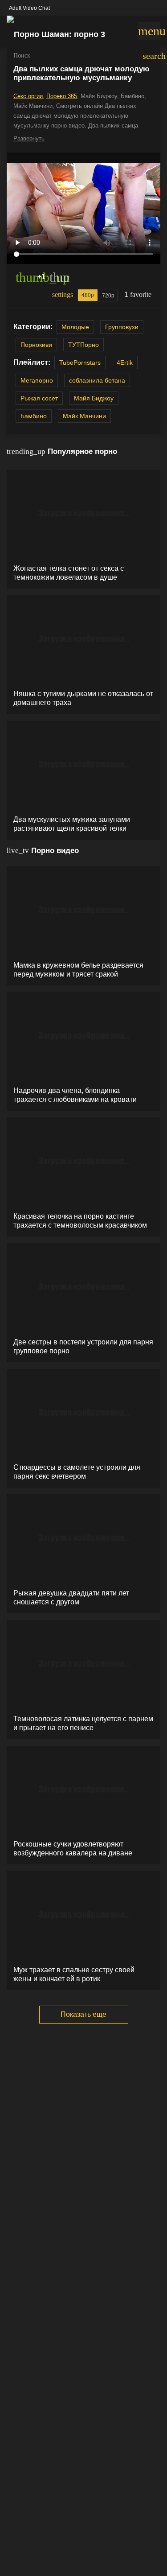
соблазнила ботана (97, 380)
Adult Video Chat (29, 8)
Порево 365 (62, 96)
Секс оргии (28, 96)
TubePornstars (80, 363)
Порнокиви (36, 345)
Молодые (75, 327)
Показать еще (83, 2014)
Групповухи (122, 327)
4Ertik (125, 363)
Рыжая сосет (39, 398)
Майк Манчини (84, 416)
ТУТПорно (83, 345)
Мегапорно (37, 380)
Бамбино (34, 416)
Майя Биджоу (94, 398)
